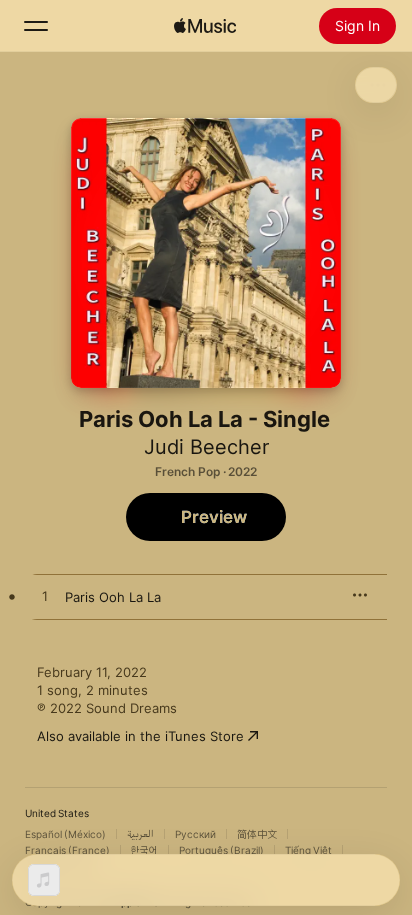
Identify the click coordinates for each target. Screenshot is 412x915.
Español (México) (65, 834)
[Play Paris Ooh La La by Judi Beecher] (45, 597)
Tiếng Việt (308, 850)
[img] (205, 26)
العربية (140, 834)
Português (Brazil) (221, 850)
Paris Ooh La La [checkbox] (113, 597)
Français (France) (67, 850)
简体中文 (257, 834)
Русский (195, 834)
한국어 (144, 850)
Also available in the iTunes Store (140, 736)
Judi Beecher (206, 447)
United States (57, 813)
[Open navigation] (36, 26)
